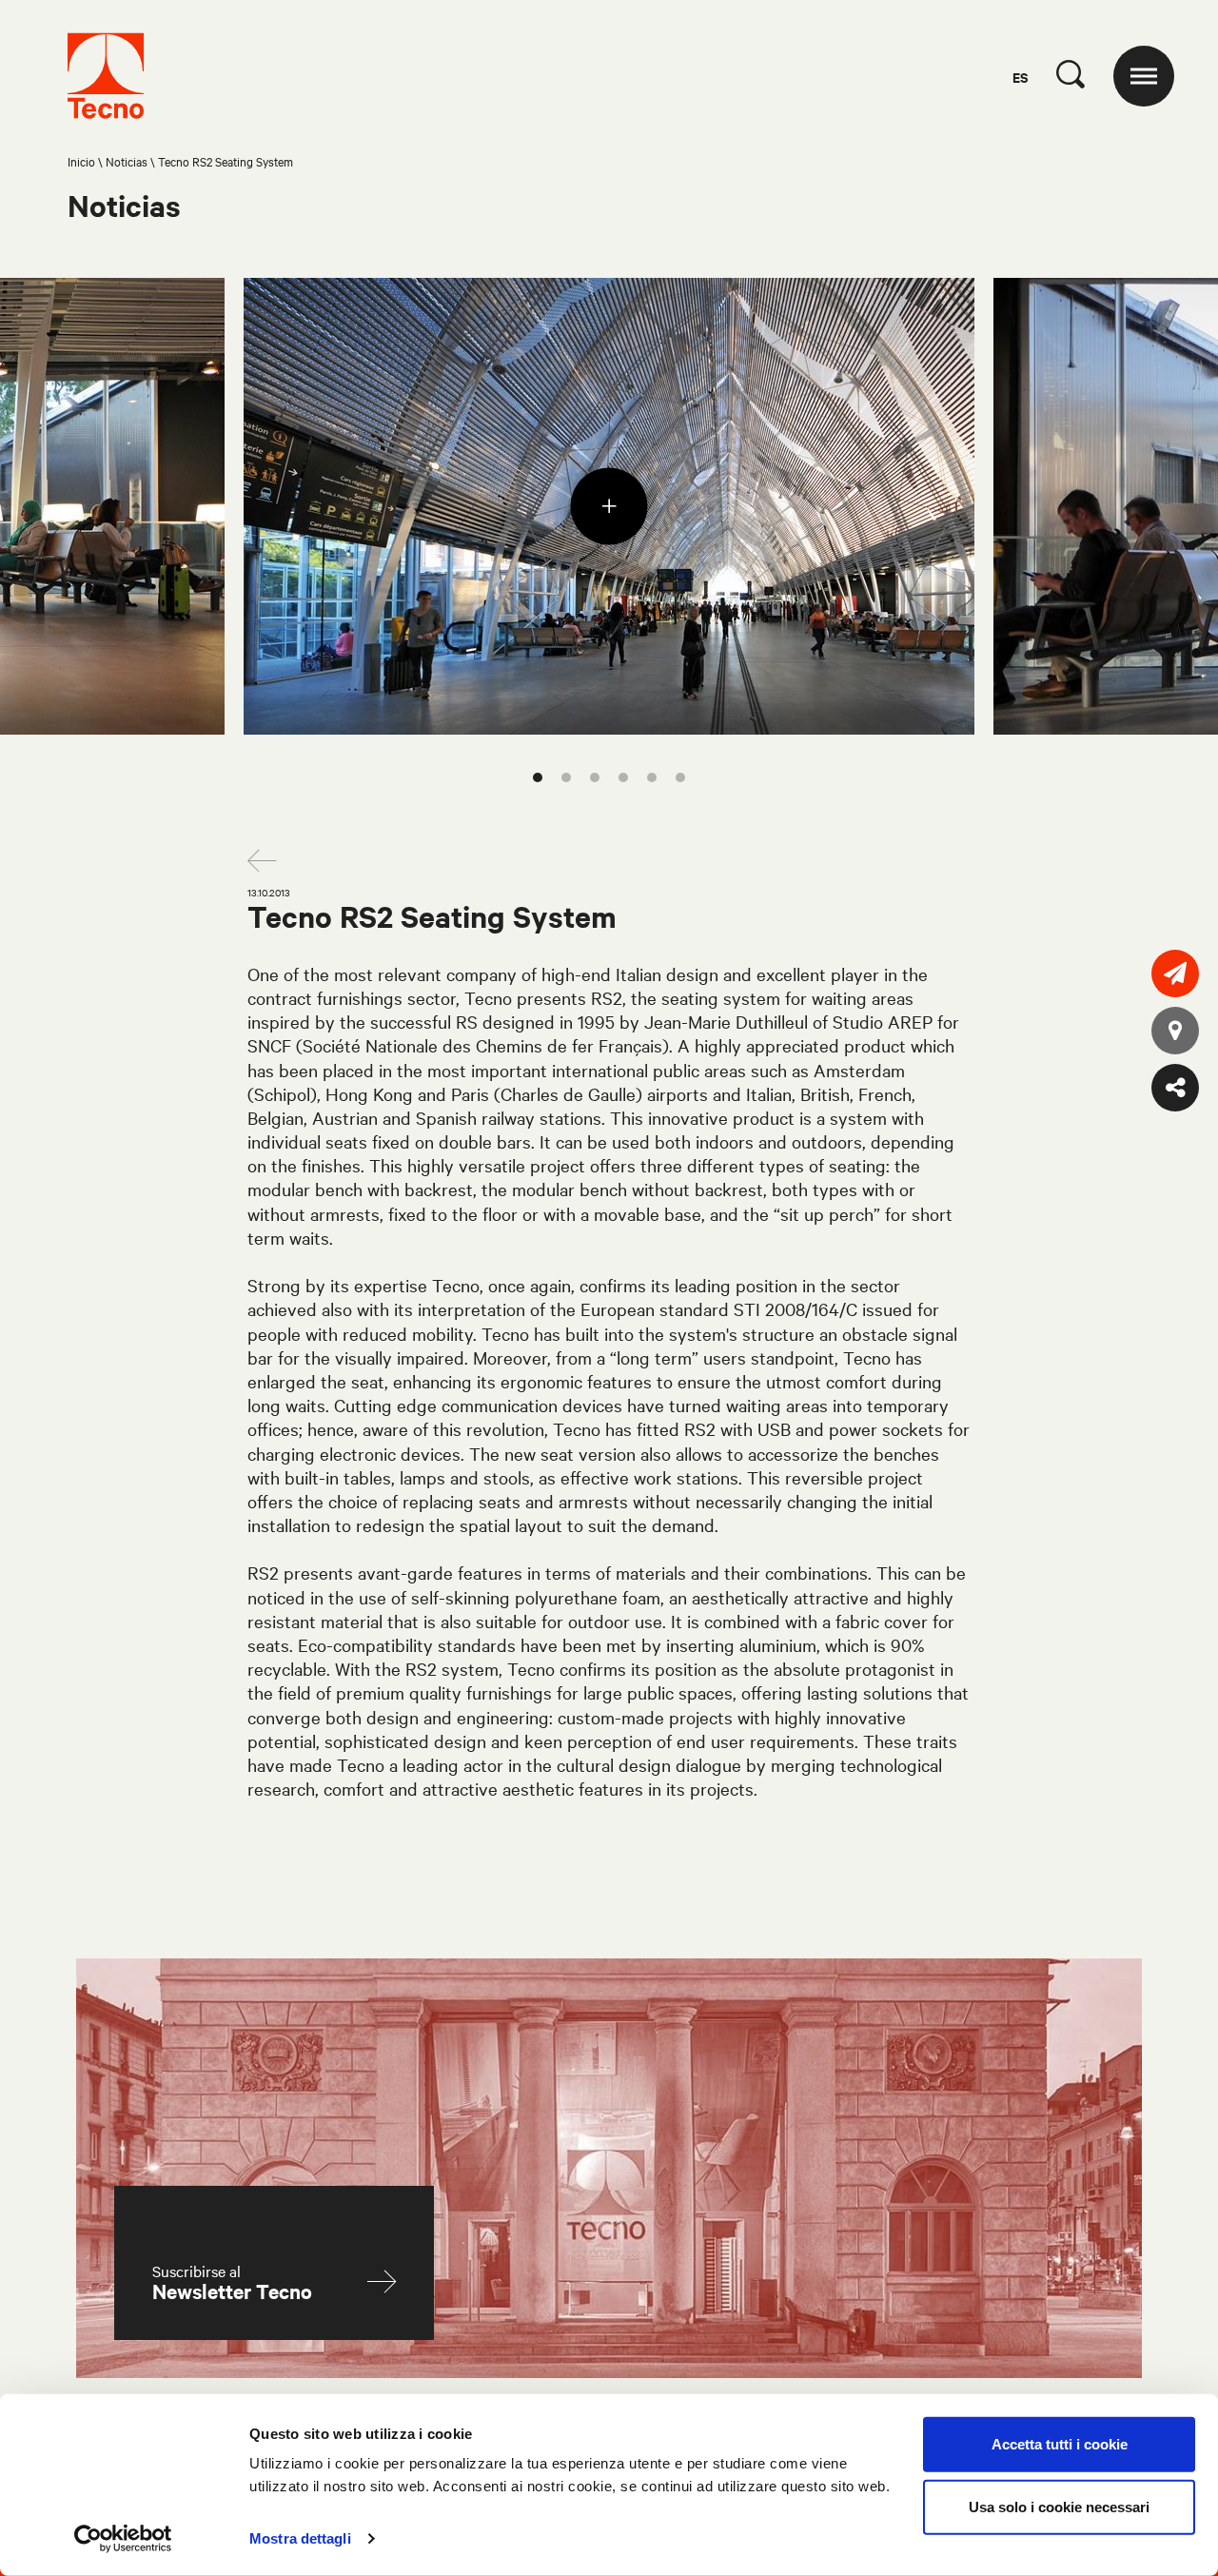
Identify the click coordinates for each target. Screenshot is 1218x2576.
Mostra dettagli (300, 2538)
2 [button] (566, 777)
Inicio (81, 161)
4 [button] (623, 777)
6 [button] (680, 777)
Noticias (127, 161)
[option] (609, 506)
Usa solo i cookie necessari (1059, 2506)
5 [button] (652, 777)
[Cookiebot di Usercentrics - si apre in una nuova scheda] (123, 2539)
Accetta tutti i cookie (1060, 2444)
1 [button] (538, 777)
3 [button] (595, 777)
